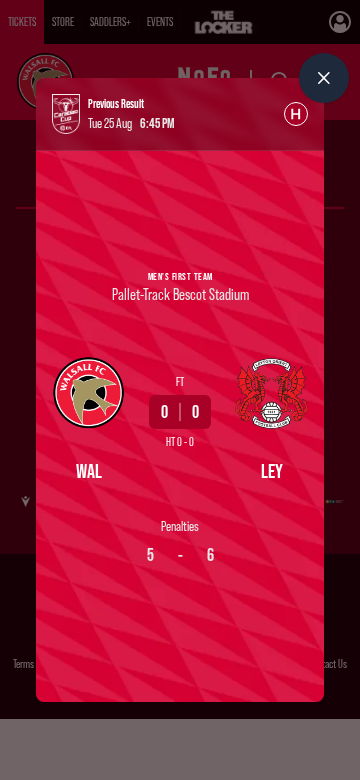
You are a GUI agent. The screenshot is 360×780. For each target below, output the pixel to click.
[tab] (296, 114)
